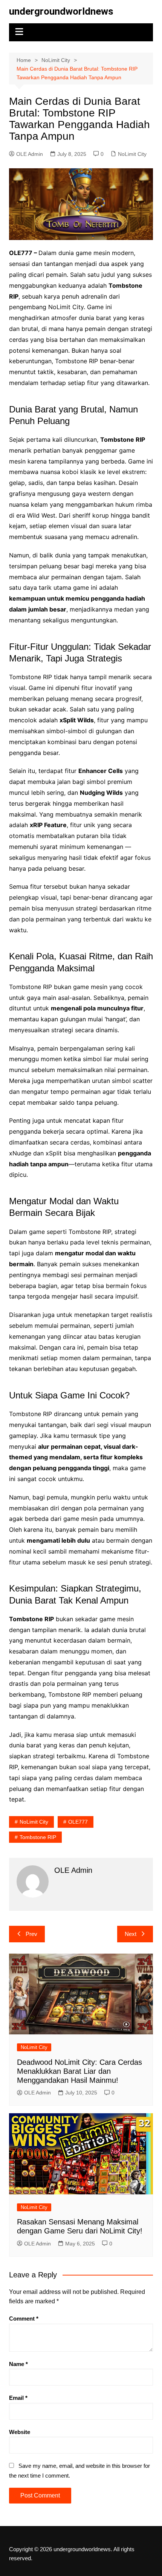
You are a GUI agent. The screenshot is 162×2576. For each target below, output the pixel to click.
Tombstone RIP (38, 1837)
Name (18, 2364)
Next (131, 1934)
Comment (24, 2319)
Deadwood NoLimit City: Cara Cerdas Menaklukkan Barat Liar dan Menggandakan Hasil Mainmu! (79, 2071)
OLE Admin (30, 154)
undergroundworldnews (61, 11)
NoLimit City (132, 154)
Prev (31, 1934)
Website (20, 2432)
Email (18, 2398)
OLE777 (78, 1822)
